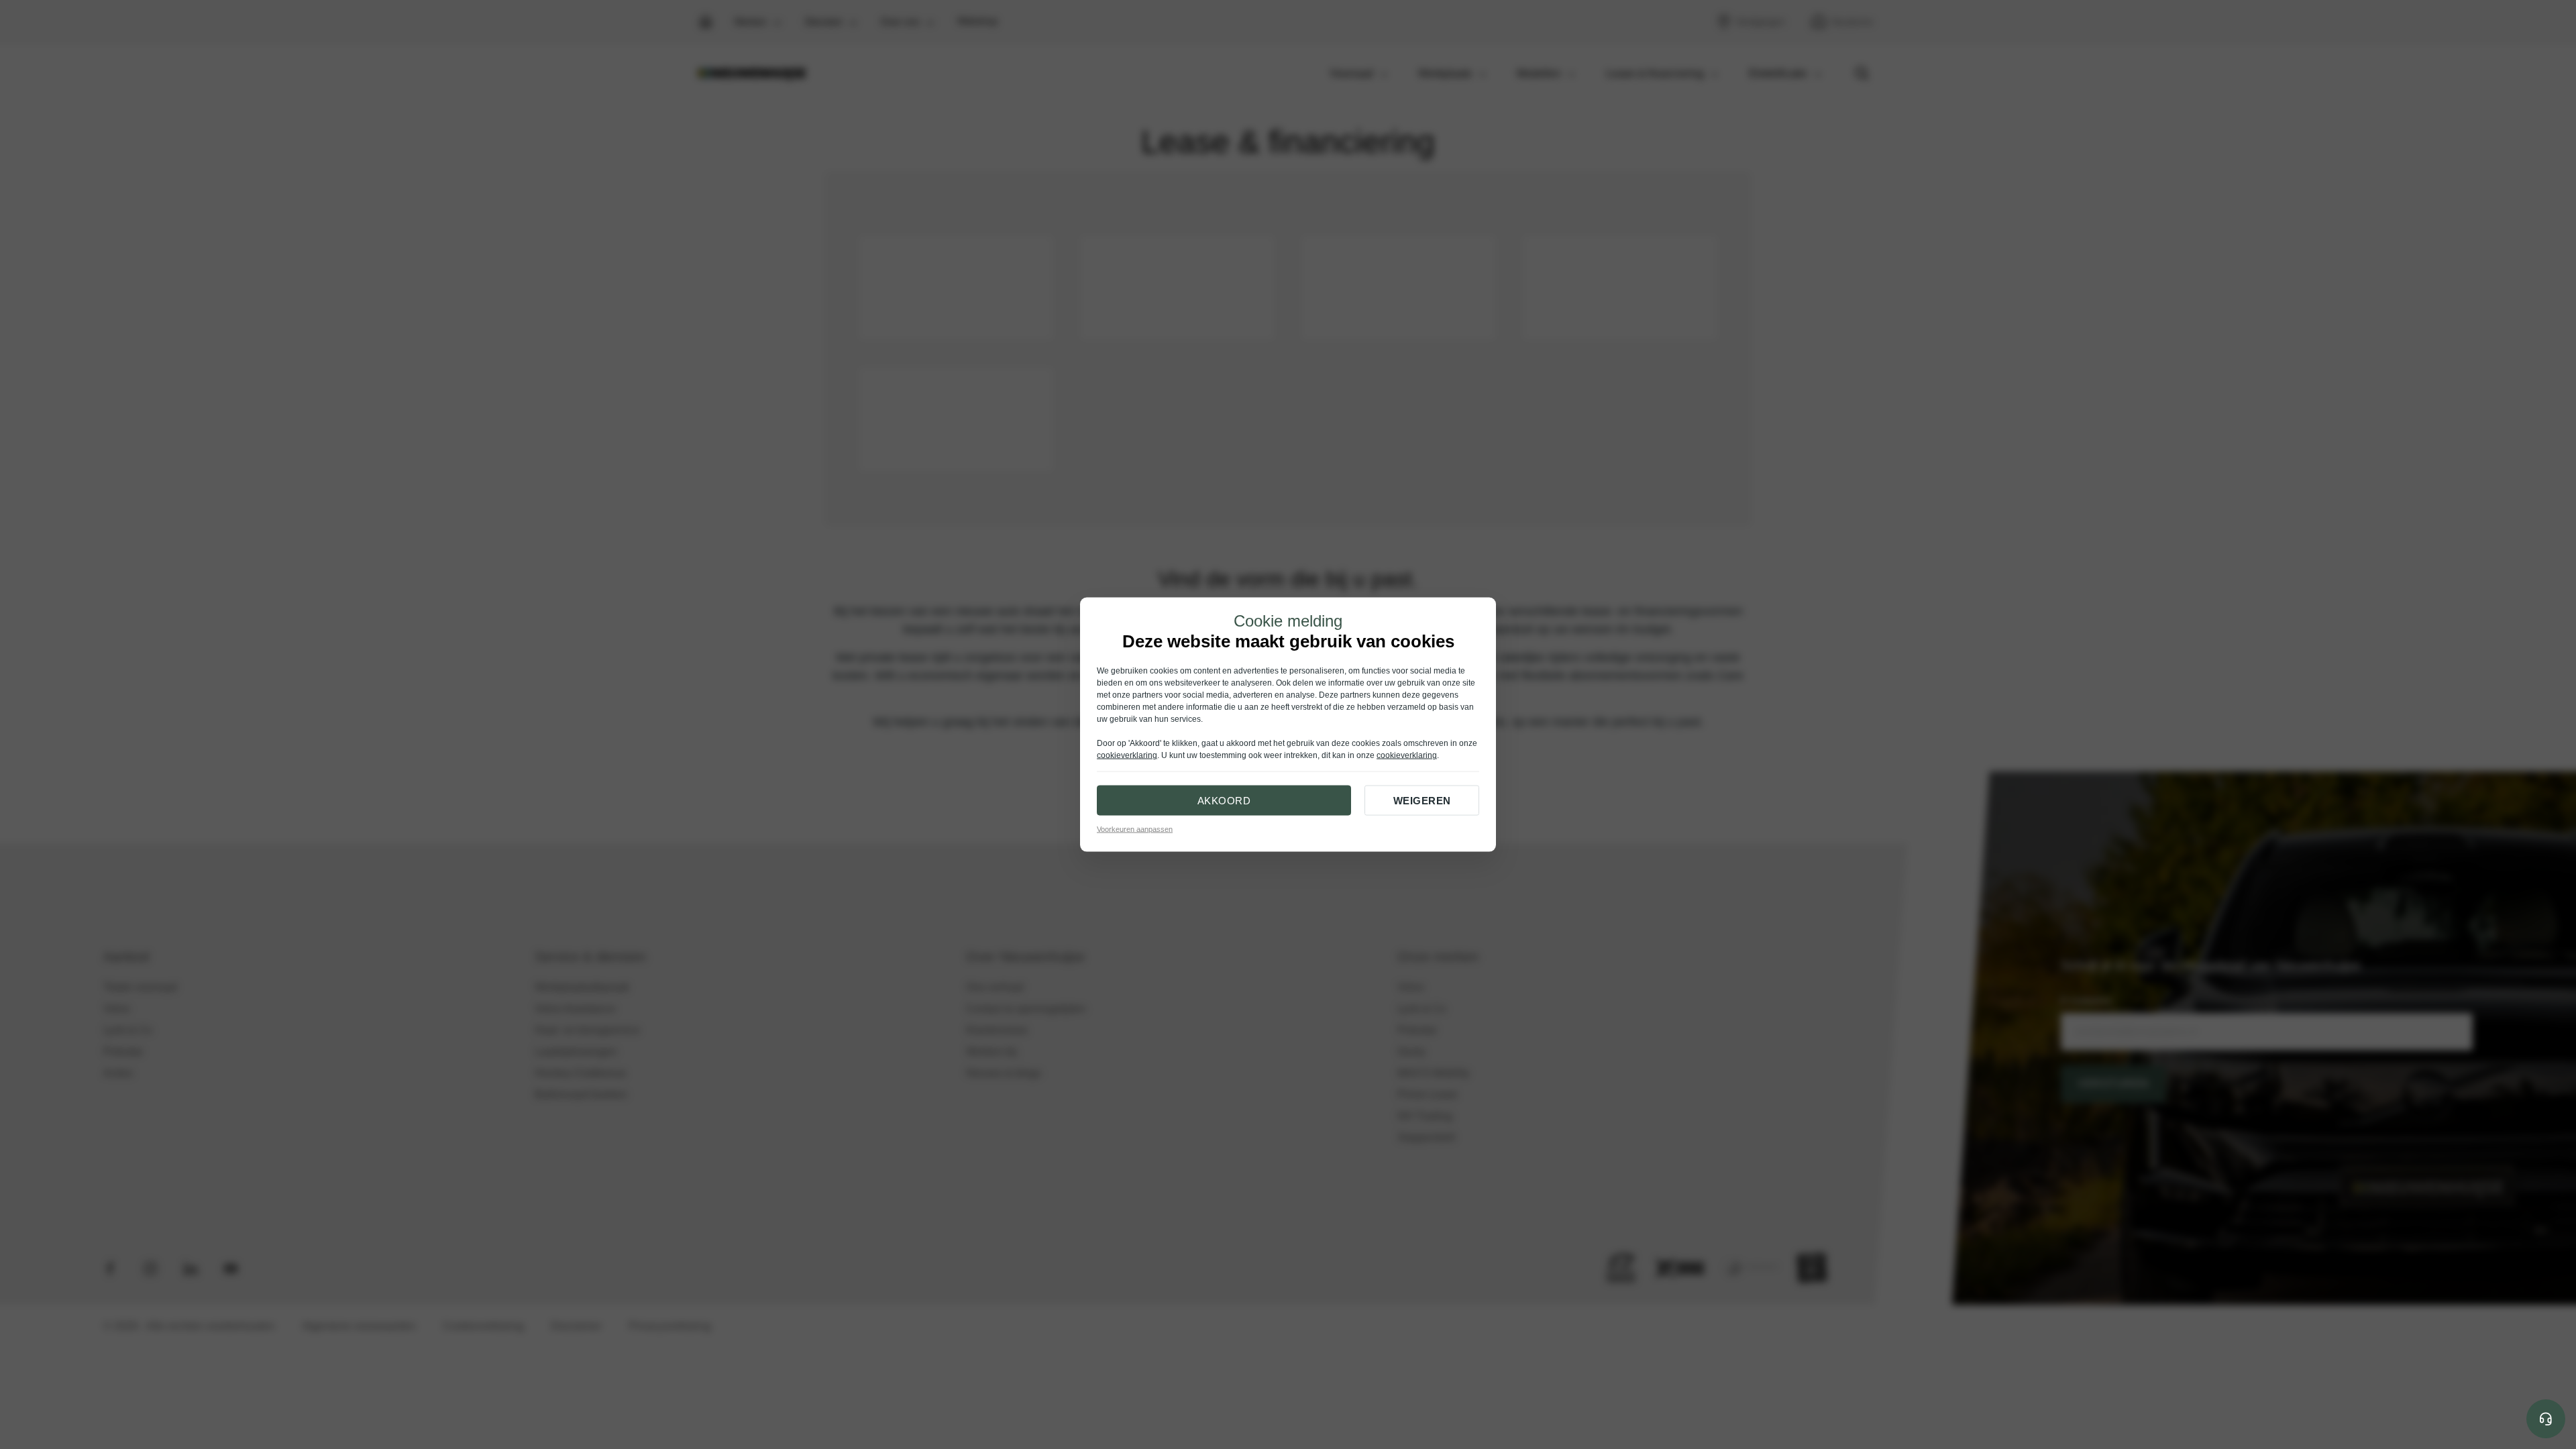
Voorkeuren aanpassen (1135, 829)
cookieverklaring (1127, 755)
